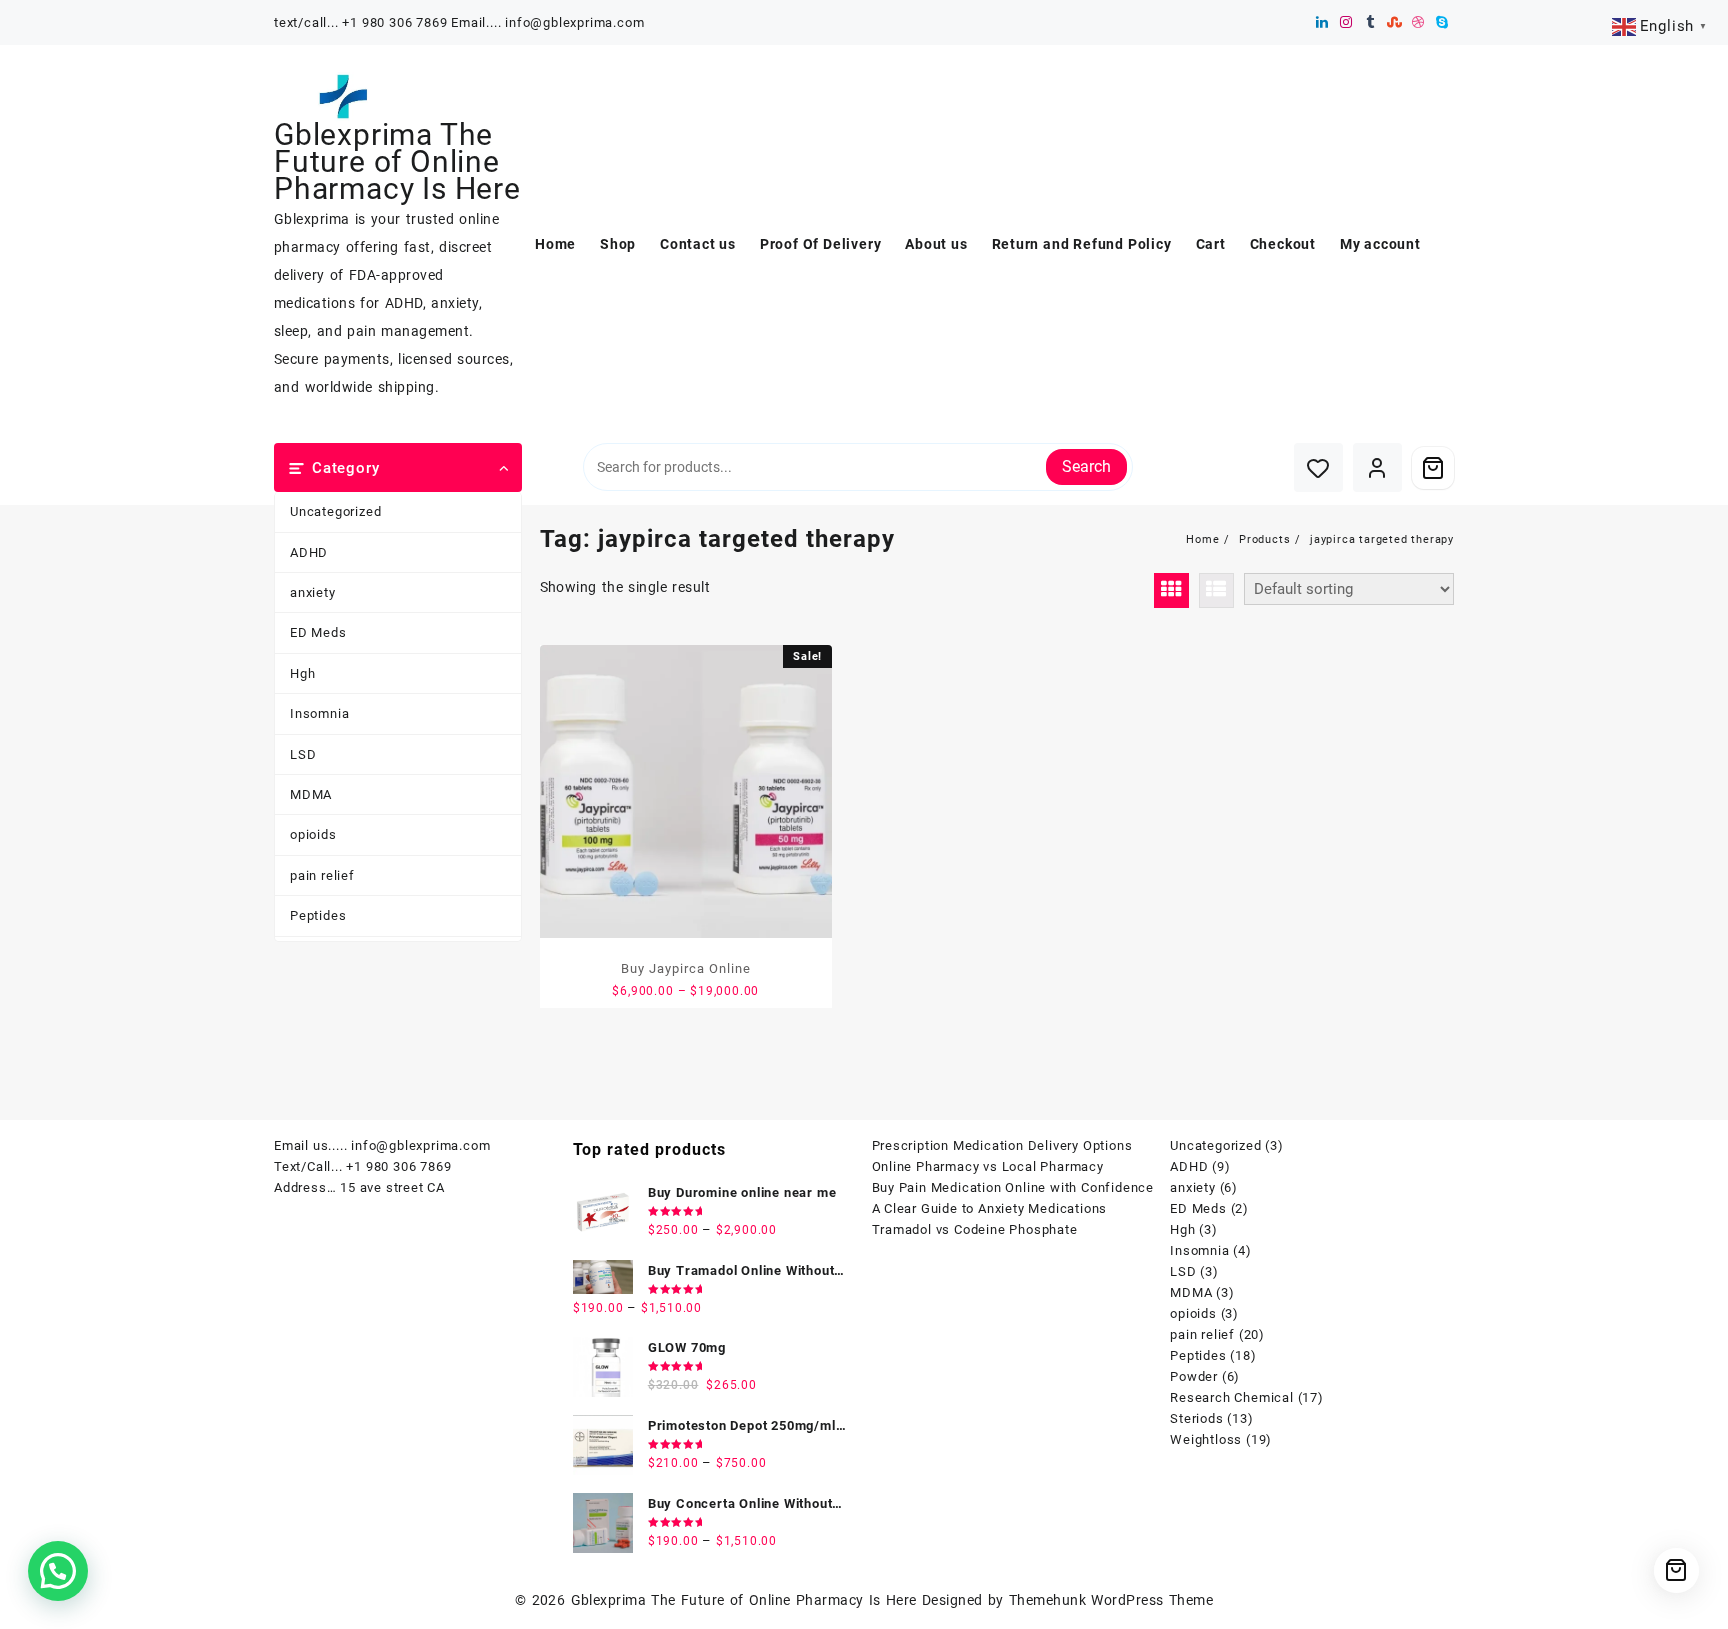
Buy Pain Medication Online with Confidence (1013, 1187)
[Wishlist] (1318, 467)
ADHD (309, 552)
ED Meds (318, 632)
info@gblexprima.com (420, 1145)
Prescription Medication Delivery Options (1002, 1145)
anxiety (313, 592)
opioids (313, 834)
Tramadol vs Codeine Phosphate (975, 1229)
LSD (303, 754)
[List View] (1216, 590)
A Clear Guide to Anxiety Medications (990, 1208)
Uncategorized (335, 511)
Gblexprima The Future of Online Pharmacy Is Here (397, 161)
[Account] (1377, 467)
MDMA (311, 794)
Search (1086, 466)
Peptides (318, 915)
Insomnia (319, 713)
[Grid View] (1171, 590)
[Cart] (1433, 468)
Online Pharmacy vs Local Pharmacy (988, 1166)
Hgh (302, 673)
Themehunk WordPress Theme (1111, 1600)
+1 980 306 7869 (398, 1166)
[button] (58, 1571)
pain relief (322, 875)
